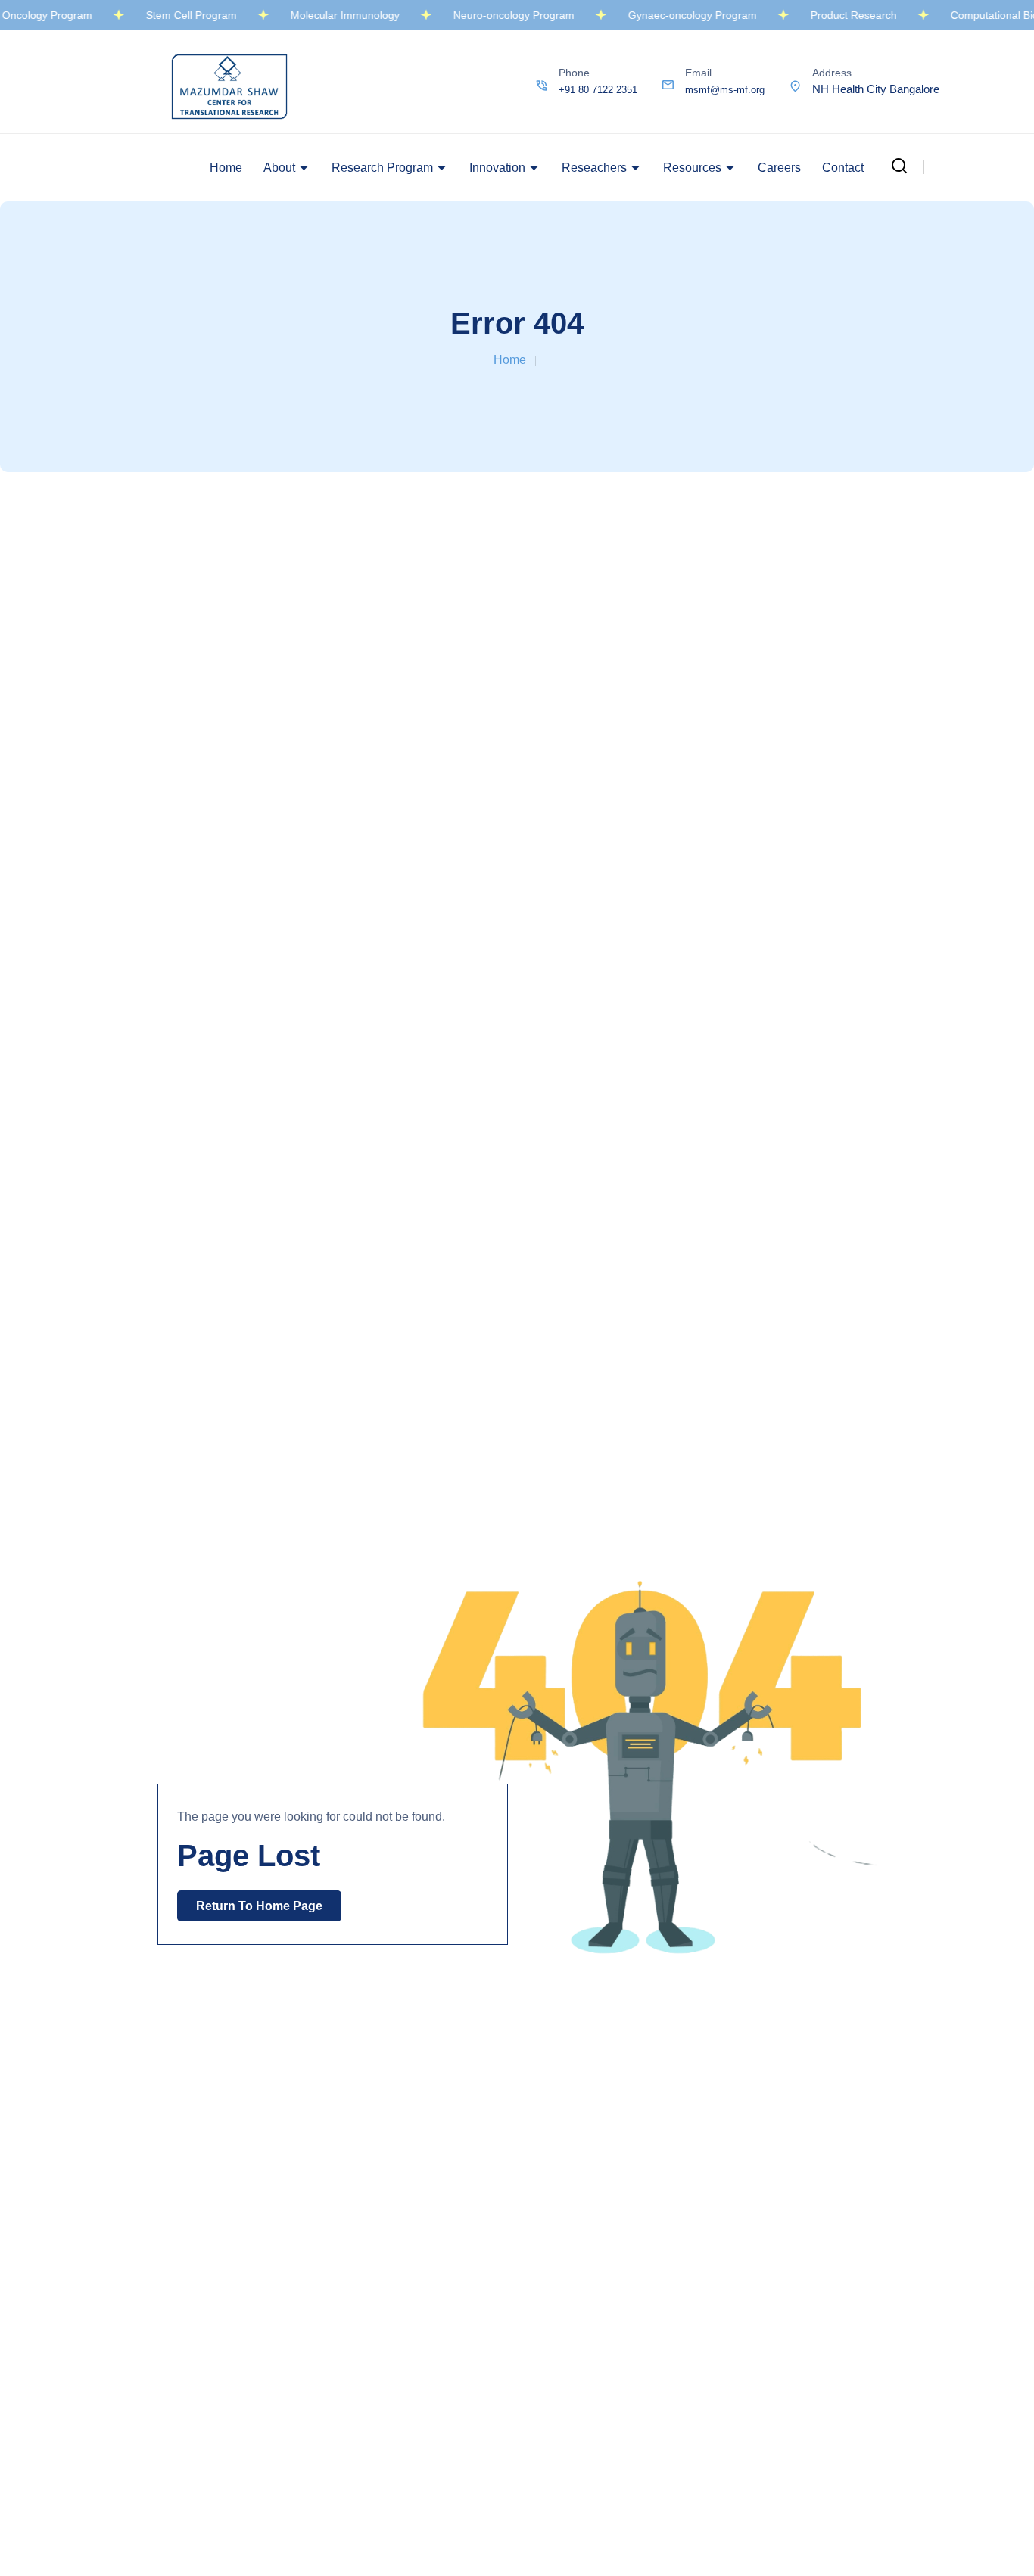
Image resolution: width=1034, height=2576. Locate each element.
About (279, 168)
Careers (779, 168)
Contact (843, 168)
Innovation (497, 168)
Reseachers (594, 168)
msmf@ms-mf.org (725, 90)
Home (226, 168)
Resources (692, 168)
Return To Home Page (259, 1906)
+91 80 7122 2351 (598, 90)
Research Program (382, 168)
